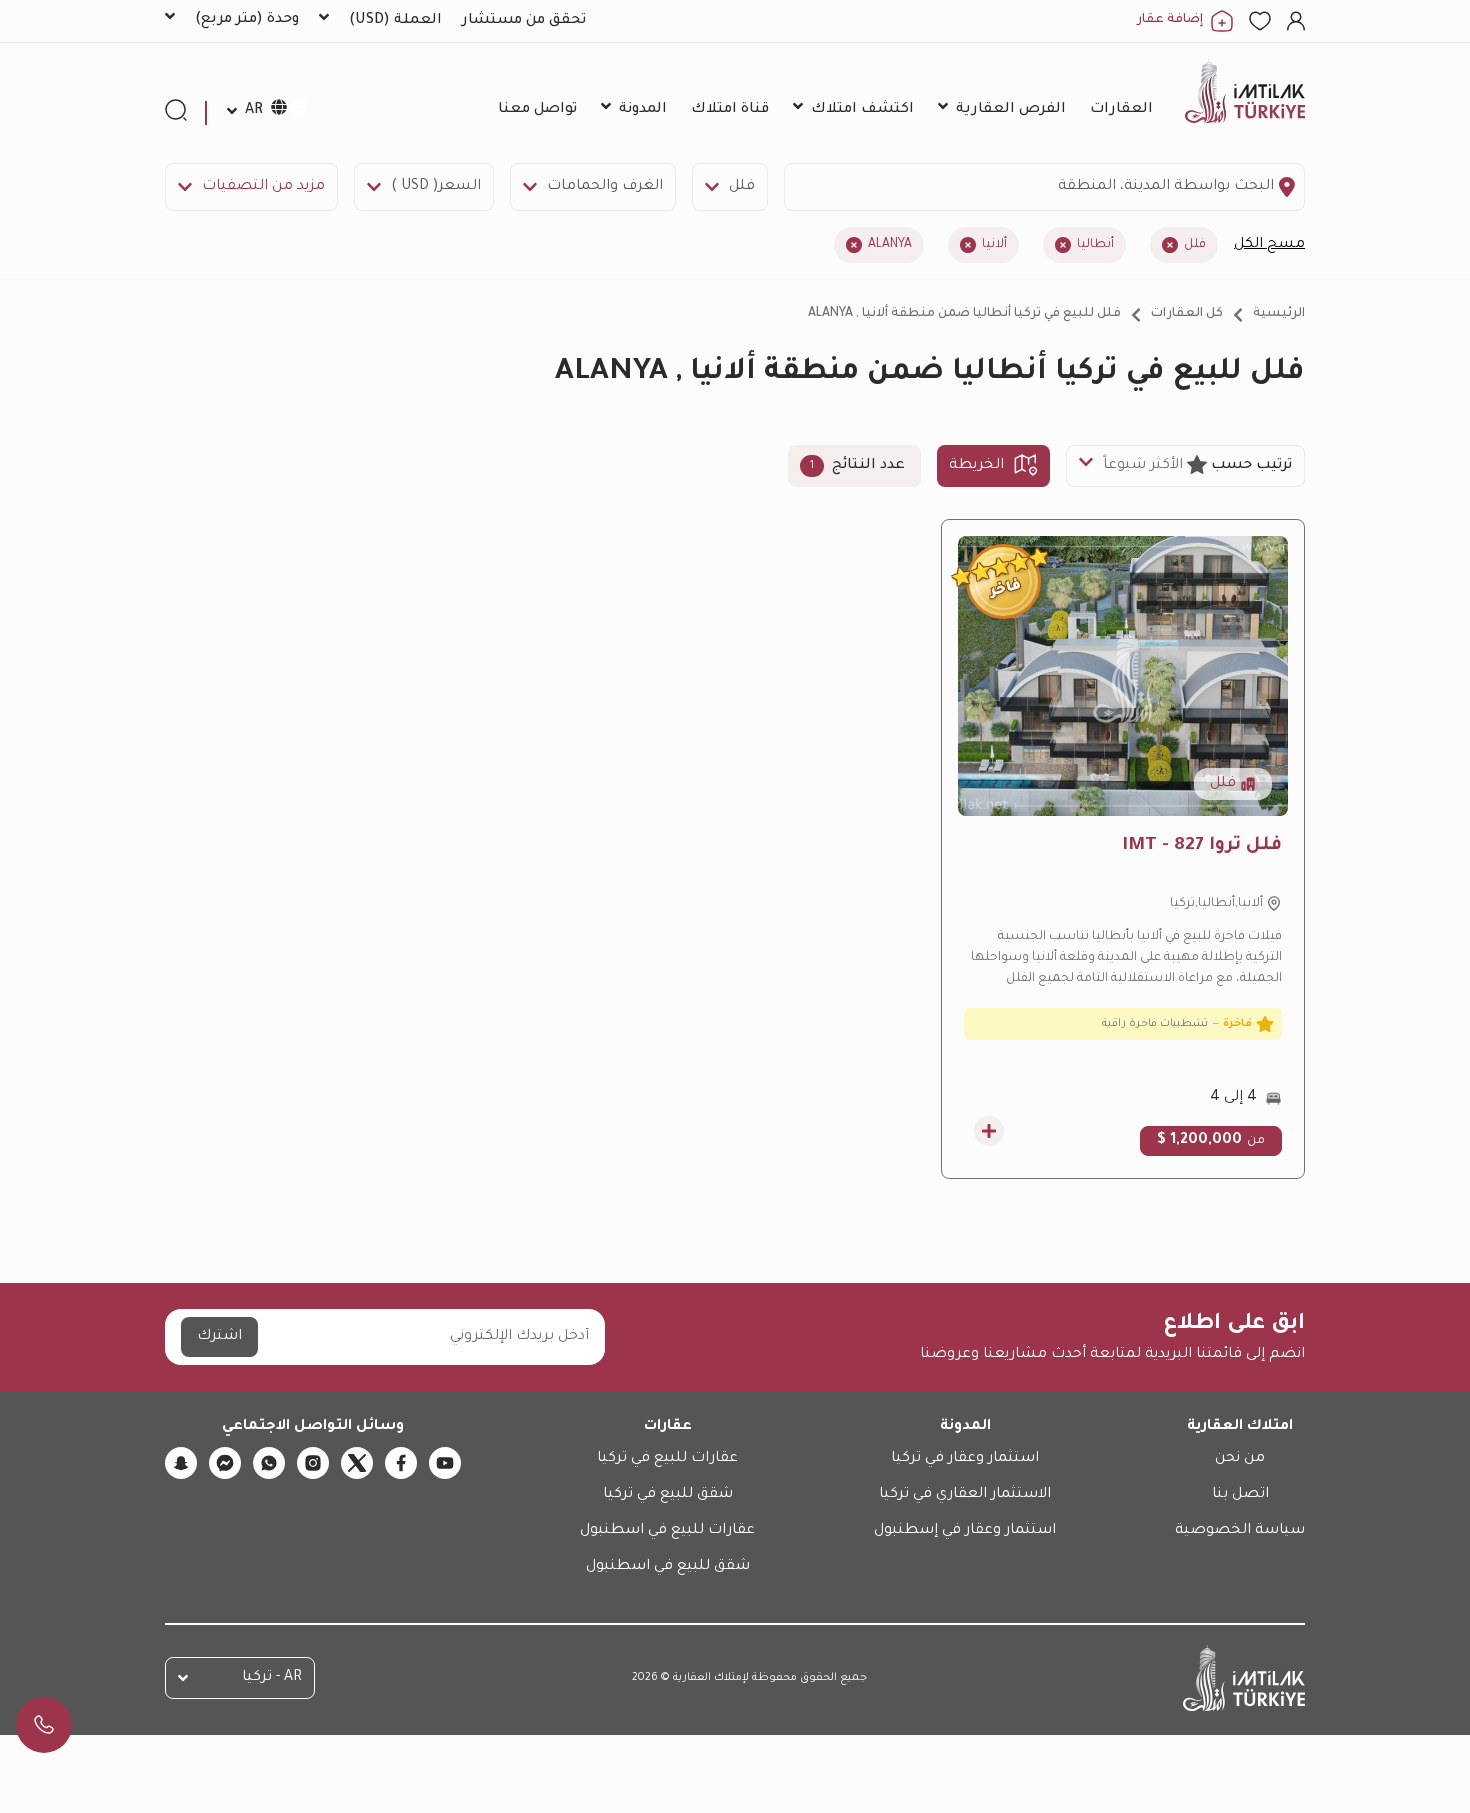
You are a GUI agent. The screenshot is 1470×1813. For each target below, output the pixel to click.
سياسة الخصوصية (1240, 1531)
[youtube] (445, 1463)
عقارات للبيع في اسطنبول (667, 1531)
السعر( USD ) (436, 187)
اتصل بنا (1240, 1495)
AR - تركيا (272, 1678)
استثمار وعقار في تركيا (965, 1459)
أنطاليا (1095, 245)
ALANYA (890, 245)
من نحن (1240, 1459)
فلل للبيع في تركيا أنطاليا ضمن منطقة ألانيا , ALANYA (964, 314)
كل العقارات (1187, 314)
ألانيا (994, 245)
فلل (742, 187)
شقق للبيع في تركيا (668, 1495)
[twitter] (357, 1463)
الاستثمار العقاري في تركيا (965, 1495)
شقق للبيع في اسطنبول (668, 1567)
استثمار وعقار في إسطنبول (965, 1531)
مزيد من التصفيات (263, 187)
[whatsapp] (269, 1463)
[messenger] (225, 1463)
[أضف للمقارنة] (989, 1131)
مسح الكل (1269, 245)
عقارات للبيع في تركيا (667, 1459)
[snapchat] (181, 1463)
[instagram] (313, 1463)
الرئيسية (1279, 314)
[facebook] (401, 1463)
